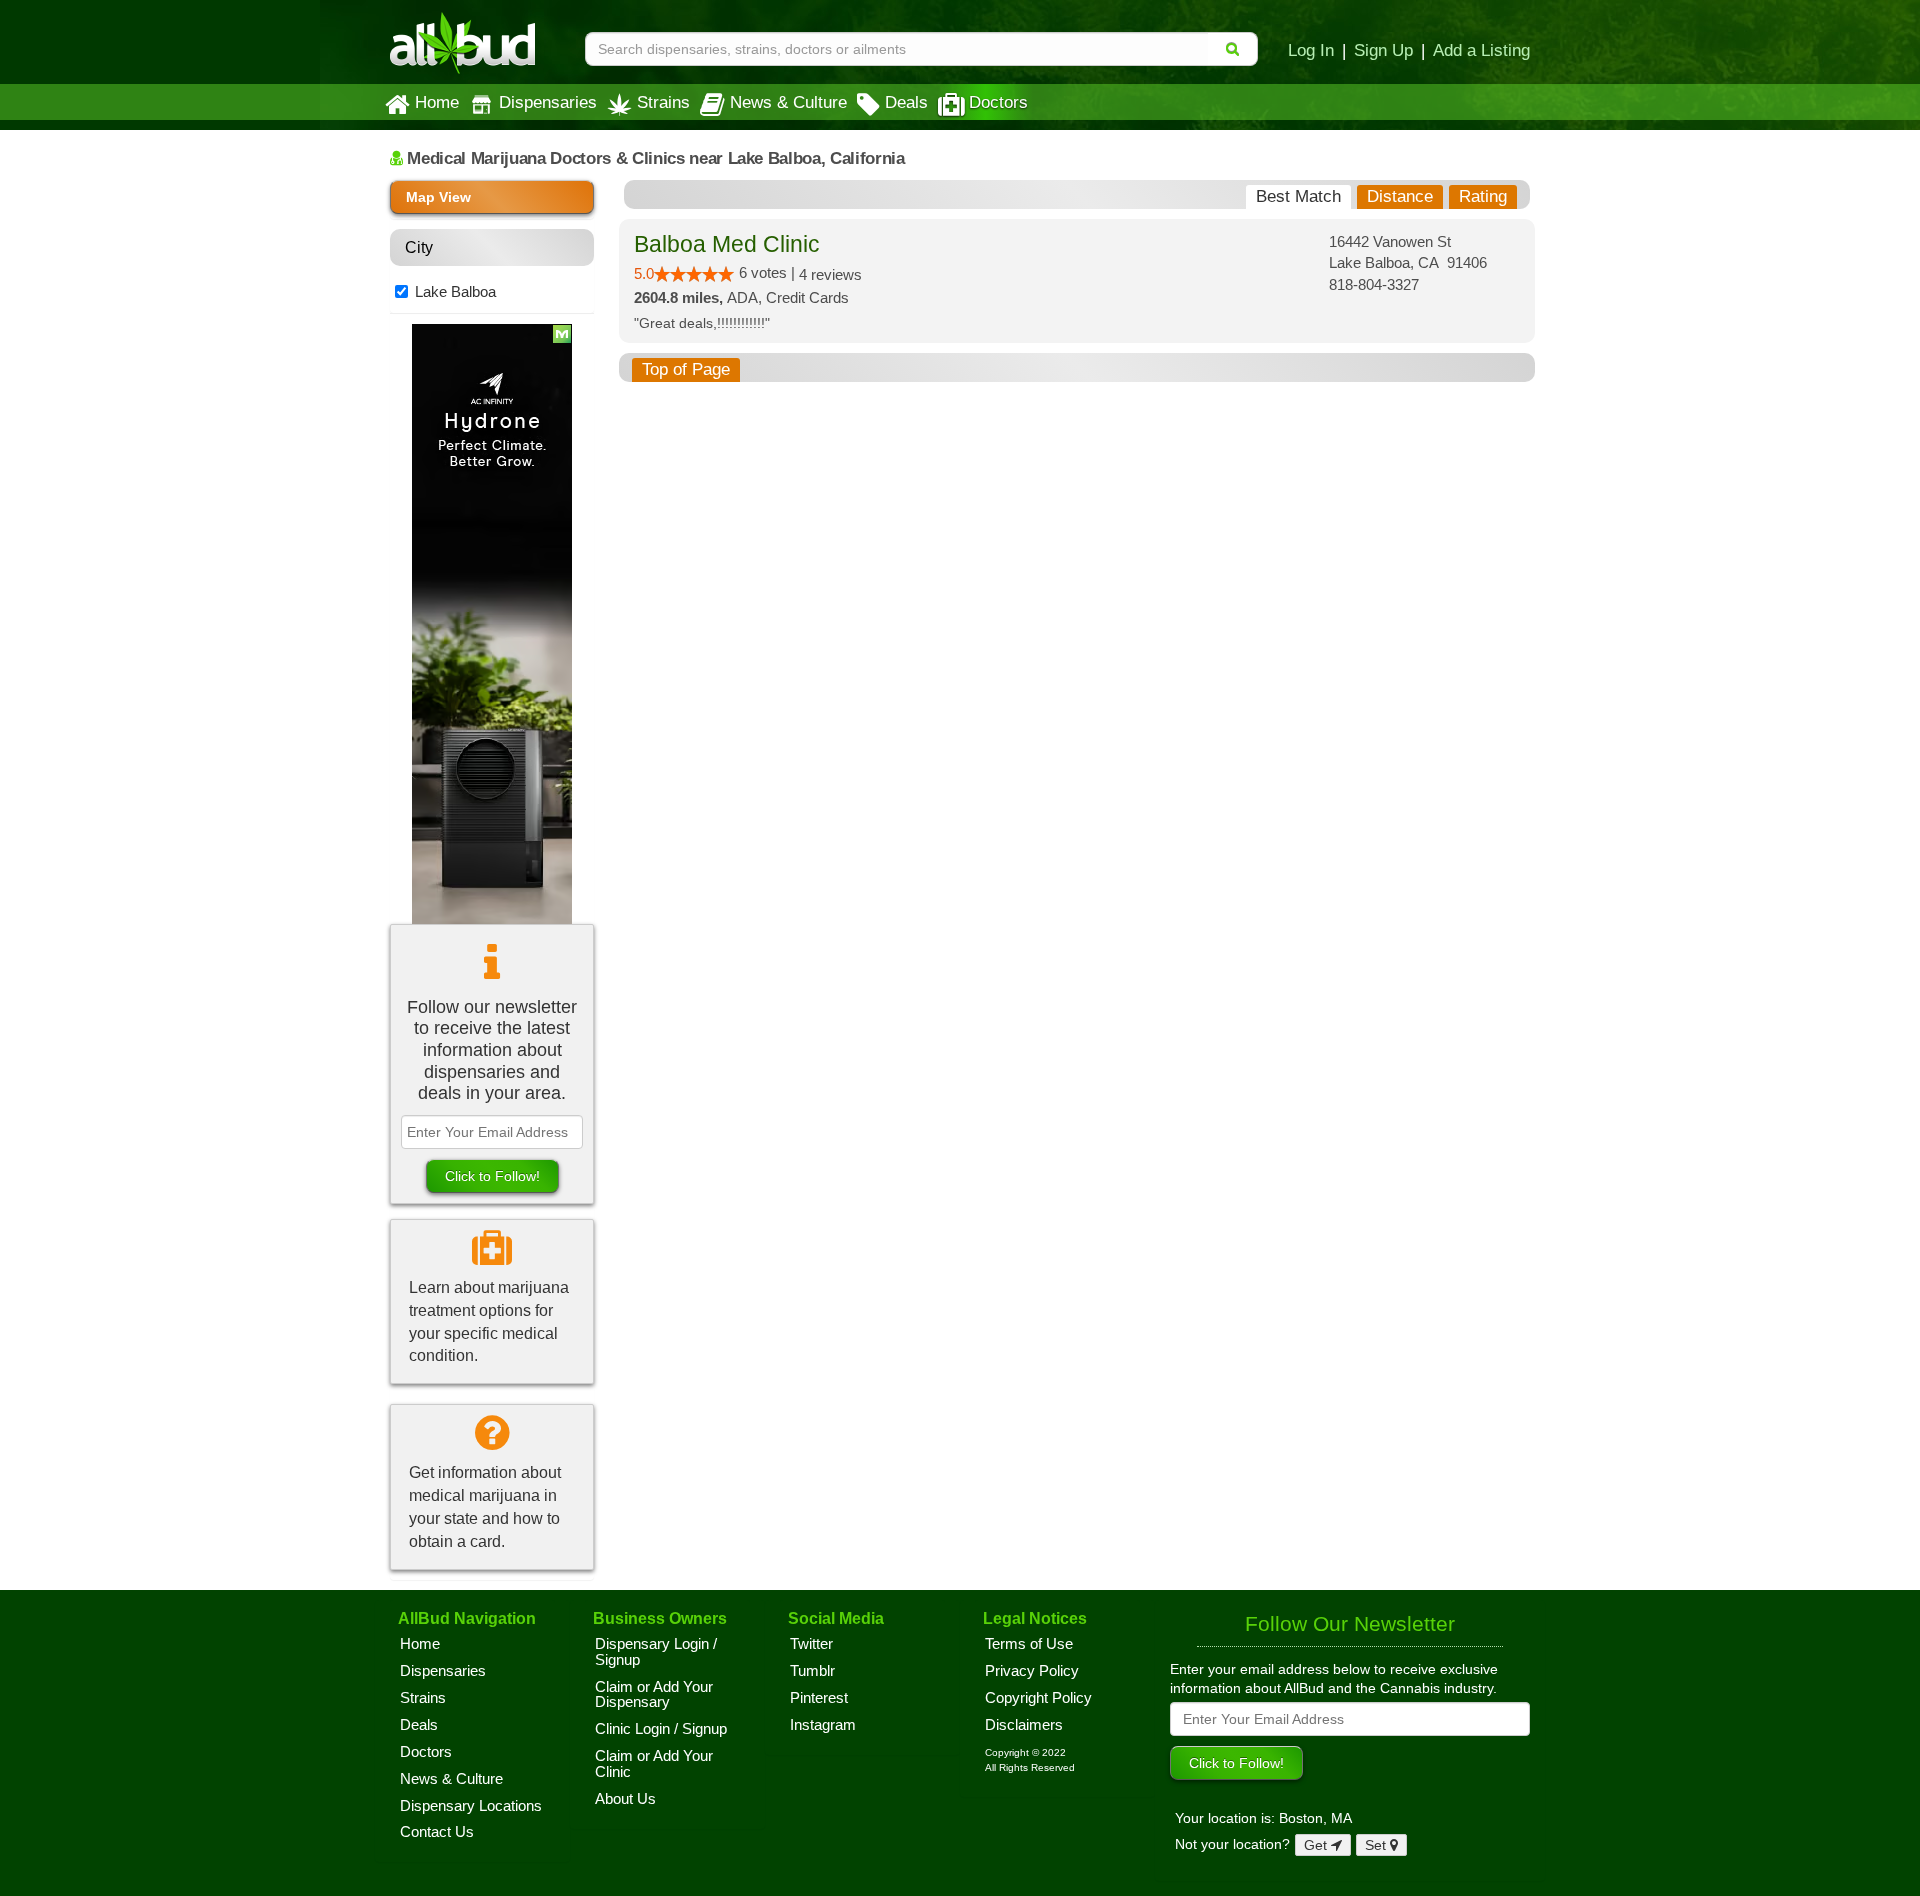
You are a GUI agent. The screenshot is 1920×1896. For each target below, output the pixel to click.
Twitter (811, 1644)
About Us (625, 1799)
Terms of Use (1029, 1644)
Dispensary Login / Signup (656, 1652)
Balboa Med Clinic (727, 244)
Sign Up (1383, 50)
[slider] (694, 274)
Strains (663, 102)
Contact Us (437, 1832)
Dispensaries (548, 102)
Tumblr (812, 1671)
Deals (906, 102)
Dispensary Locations (471, 1806)
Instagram (823, 1725)
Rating (1483, 196)
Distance (1400, 196)
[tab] (1298, 197)
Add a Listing (1481, 50)
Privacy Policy (1032, 1671)
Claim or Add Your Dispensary (654, 1695)
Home (437, 102)
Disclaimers (1024, 1725)
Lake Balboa (455, 291)
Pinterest (819, 1698)
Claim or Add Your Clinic (654, 1764)
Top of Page (686, 369)
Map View (438, 197)
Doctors (998, 102)
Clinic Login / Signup (661, 1729)
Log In (1311, 50)
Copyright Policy (1038, 1698)
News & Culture (788, 102)
